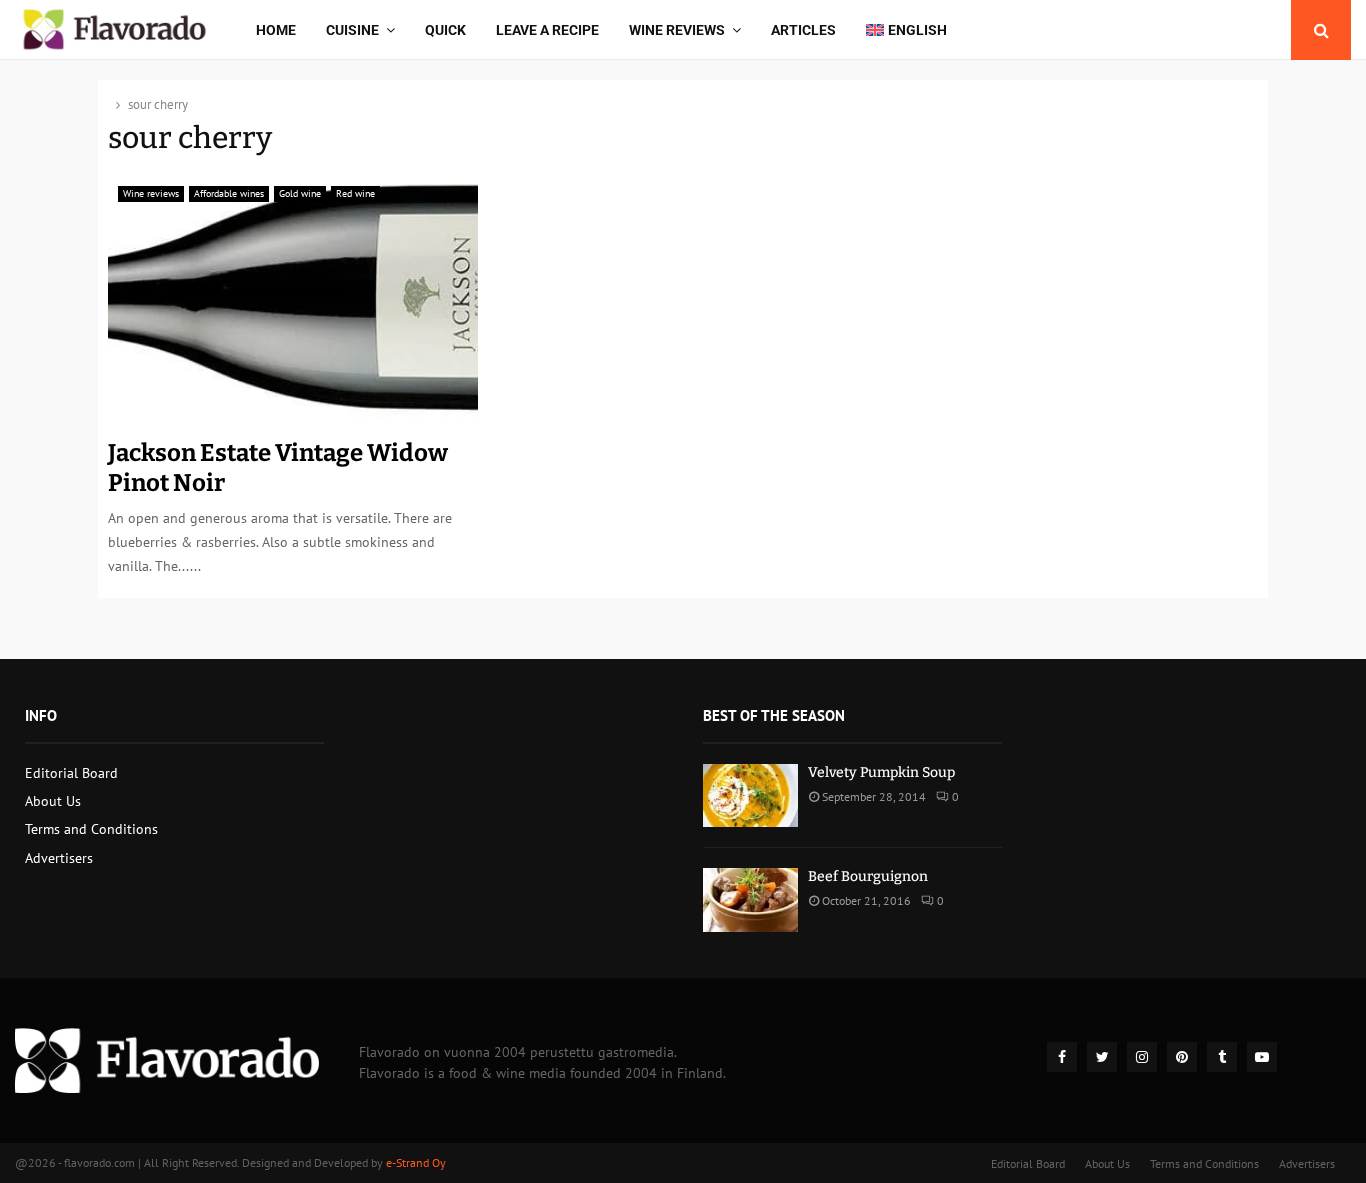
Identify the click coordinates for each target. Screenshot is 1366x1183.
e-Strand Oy (416, 1162)
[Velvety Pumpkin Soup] (750, 795)
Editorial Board (71, 773)
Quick (445, 30)
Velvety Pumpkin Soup (881, 772)
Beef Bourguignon (868, 876)
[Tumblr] (1222, 1057)
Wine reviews (677, 30)
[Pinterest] (1182, 1057)
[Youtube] (1262, 1057)
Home (276, 30)
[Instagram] (1142, 1057)
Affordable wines (229, 193)
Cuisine (352, 30)
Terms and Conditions (91, 829)
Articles (803, 30)
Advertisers (59, 858)
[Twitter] (1102, 1057)
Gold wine (300, 193)
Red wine (355, 193)
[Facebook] (1062, 1057)
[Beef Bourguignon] (750, 899)
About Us (53, 801)
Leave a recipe (547, 30)
